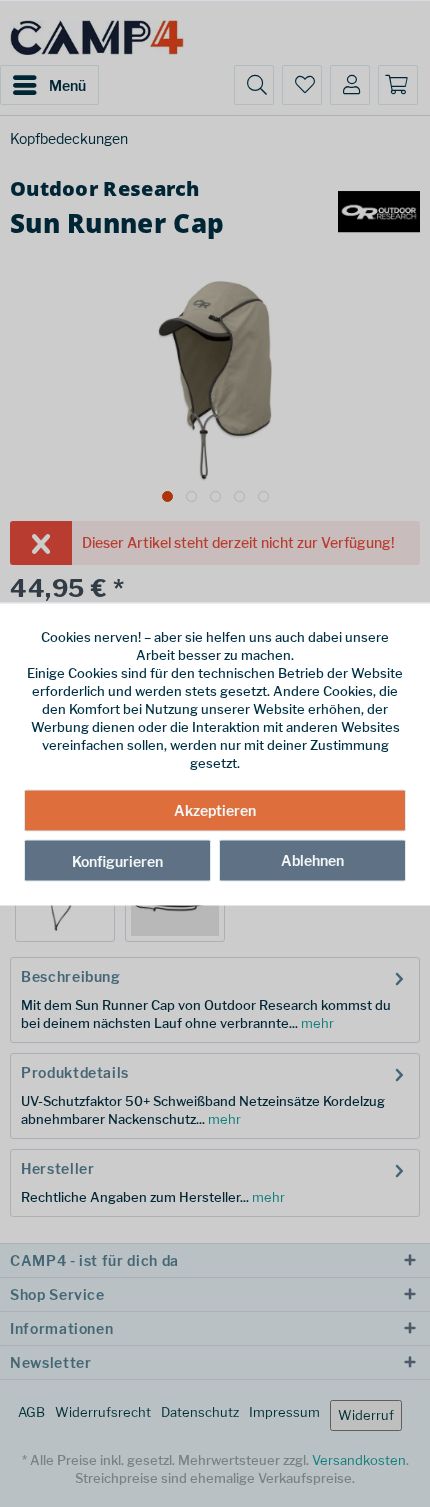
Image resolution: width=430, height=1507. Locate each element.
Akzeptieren (215, 810)
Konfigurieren (117, 861)
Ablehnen (312, 860)
